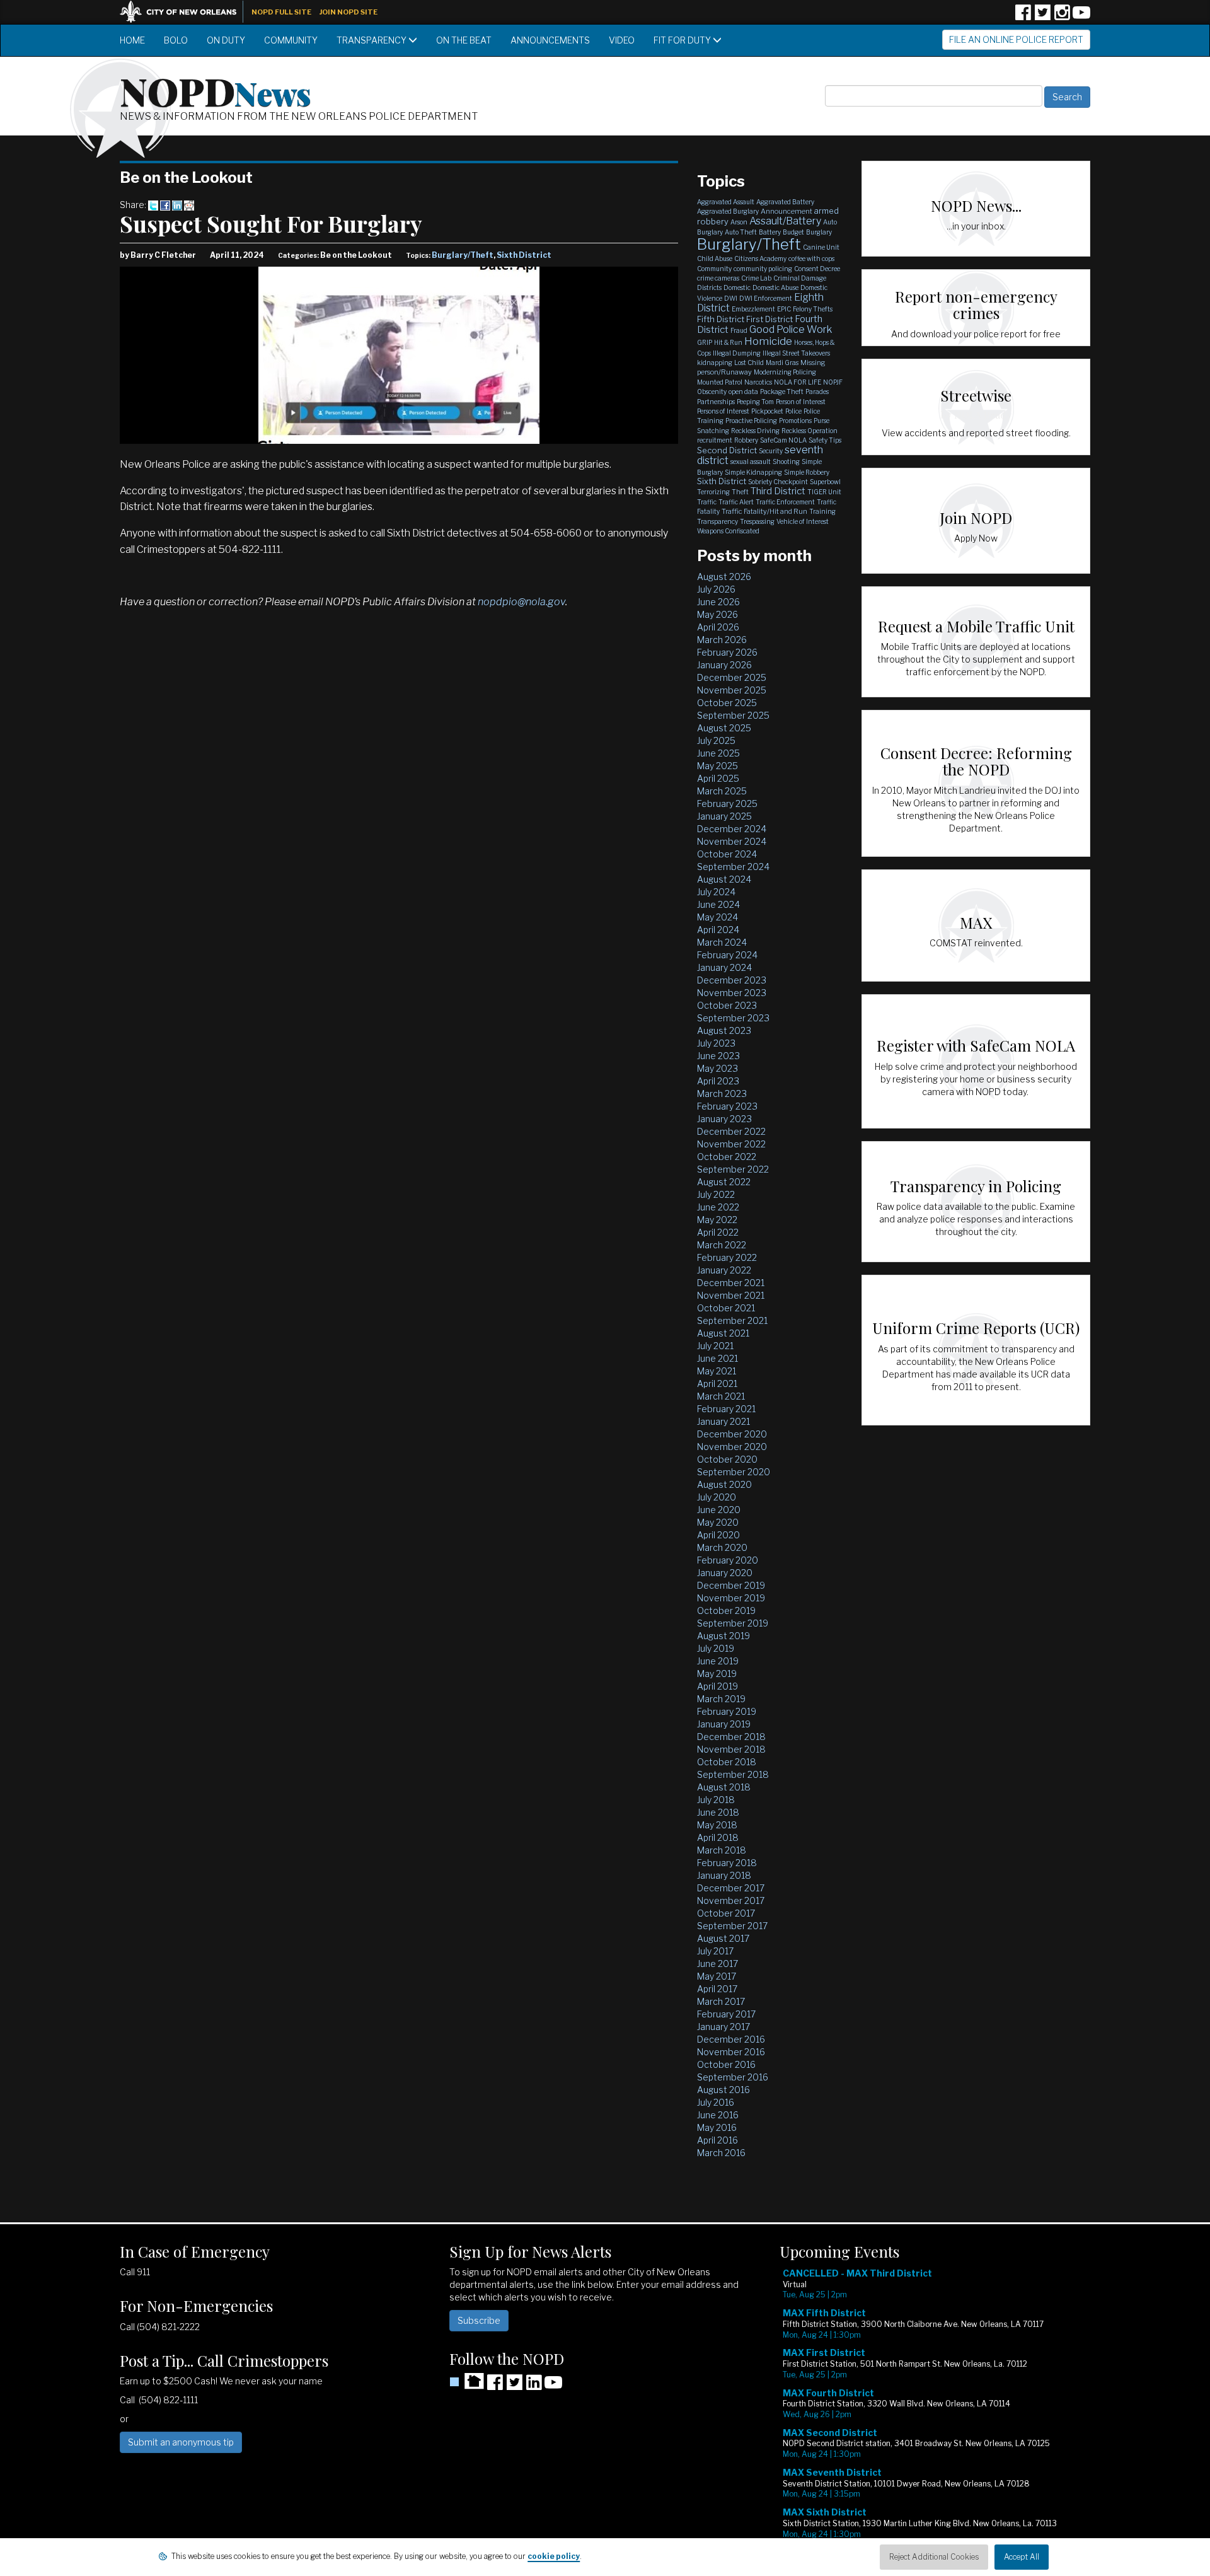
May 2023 (717, 1068)
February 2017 (726, 2014)
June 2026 (718, 602)
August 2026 (724, 577)
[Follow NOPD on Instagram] (1062, 17)
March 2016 (721, 2153)
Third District (778, 491)
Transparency (372, 40)
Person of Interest (801, 402)
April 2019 (717, 1686)
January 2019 (724, 1724)
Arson (739, 222)
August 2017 (723, 1938)
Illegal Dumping (737, 353)
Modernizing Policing (785, 372)
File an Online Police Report (1016, 39)
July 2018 (716, 1800)
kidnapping (715, 363)
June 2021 (717, 1358)
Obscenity (712, 392)
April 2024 (718, 930)
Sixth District (524, 255)
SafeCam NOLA (783, 440)
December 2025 (732, 677)
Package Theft (782, 392)
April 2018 (718, 1837)
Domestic (737, 287)
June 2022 (718, 1207)
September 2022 (733, 1169)
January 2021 (723, 1421)
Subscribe (479, 2320)
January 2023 (724, 1119)
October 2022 (727, 1157)
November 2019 (731, 1598)
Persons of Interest (723, 411)
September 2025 (733, 715)
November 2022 (731, 1144)
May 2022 (717, 1220)
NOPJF (833, 382)
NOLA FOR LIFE (798, 382)
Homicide (768, 341)
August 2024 (724, 879)
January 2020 (725, 1573)
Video (622, 40)
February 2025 (727, 804)
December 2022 (731, 1131)
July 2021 (715, 1346)
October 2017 (726, 1913)
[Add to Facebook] (165, 205)
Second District (727, 450)
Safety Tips (825, 440)
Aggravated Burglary (728, 211)
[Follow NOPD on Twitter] (1042, 17)
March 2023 (722, 1094)
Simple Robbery (807, 472)
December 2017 (731, 1888)
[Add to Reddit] (189, 205)
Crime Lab (756, 278)
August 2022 (724, 1182)
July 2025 (716, 740)
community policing (763, 269)
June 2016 (718, 2115)
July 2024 (716, 892)
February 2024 (727, 955)
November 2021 (731, 1295)
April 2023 (718, 1081)
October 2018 (727, 1762)
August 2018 (724, 1787)
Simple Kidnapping (753, 472)
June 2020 (719, 1510)
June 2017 (717, 1964)
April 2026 (718, 627)
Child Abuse (715, 258)
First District (769, 319)
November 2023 (732, 993)
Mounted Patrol (720, 382)
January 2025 (724, 816)
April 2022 (718, 1232)
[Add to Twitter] (153, 205)
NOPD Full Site (281, 12)
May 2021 (717, 1371)
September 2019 (733, 1623)
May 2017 (717, 1976)
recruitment (715, 440)
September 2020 (734, 1472)
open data (743, 392)
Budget (793, 232)
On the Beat (464, 40)
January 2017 (723, 2027)
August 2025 (724, 728)
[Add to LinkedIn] (177, 205)
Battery (770, 232)
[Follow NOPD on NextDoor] (467, 2381)
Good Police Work (791, 329)
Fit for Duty (683, 40)
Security (771, 451)
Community (291, 40)
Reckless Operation (810, 431)
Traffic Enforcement (785, 502)
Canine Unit (821, 247)
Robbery (746, 440)
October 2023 (727, 1005)
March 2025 (722, 791)
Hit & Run (728, 342)
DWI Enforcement (766, 298)
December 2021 (731, 1283)
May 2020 (718, 1522)
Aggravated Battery (785, 202)
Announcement (786, 211)
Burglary (819, 232)
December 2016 (731, 2039)
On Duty (226, 40)
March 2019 (721, 1699)
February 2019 (727, 1711)
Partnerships (716, 402)
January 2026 (724, 665)
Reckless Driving (755, 431)
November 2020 (732, 1447)
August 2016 (723, 2090)
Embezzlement (753, 309)
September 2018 (733, 1774)
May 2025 (717, 766)
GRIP (705, 342)
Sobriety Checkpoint (778, 482)
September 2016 (733, 2077)
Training (822, 511)
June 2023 (718, 1056)
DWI (731, 298)
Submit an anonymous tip (181, 2442)
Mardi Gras (782, 363)
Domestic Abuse (775, 287)
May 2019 (717, 1674)
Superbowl (825, 482)
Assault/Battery (785, 221)
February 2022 (727, 1257)
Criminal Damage (800, 278)
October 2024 (727, 854)
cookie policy (554, 2556)
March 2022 (722, 1245)
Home (132, 40)
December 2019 (731, 1585)
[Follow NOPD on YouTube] (1081, 17)
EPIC (784, 309)
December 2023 (732, 980)
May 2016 (717, 2127)
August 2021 (723, 1333)
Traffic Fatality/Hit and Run (764, 511)
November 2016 (731, 2052)
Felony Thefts (813, 309)
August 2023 (724, 1030)
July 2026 (716, 589)
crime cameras (718, 278)
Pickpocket (767, 411)
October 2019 (726, 1610)
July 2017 (715, 1951)
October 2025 (727, 703)
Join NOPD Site (349, 12)
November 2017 (731, 1900)
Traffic (707, 502)
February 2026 (727, 652)
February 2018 (727, 1863)
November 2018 (731, 1749)
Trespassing (757, 521)
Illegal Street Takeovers (796, 353)
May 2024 (717, 917)
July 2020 (717, 1497)
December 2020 (732, 1434)
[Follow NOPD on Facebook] (1023, 17)
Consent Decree (817, 269)
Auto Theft (741, 232)
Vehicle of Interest (803, 521)
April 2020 (718, 1535)
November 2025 (732, 690)
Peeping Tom (755, 402)
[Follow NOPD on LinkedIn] (534, 2387)
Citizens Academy (760, 258)
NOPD (216, 90)
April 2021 (717, 1384)
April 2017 (717, 1989)
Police (793, 411)
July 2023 (716, 1043)
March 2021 (721, 1396)
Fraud (739, 330)
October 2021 (726, 1308)
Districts (709, 287)
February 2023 (727, 1106)
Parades (817, 392)
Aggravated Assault (726, 202)
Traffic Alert (736, 502)
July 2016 (716, 2102)
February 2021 (726, 1409)
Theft (740, 492)
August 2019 (723, 1636)
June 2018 (718, 1812)
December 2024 (732, 829)
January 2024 (724, 967)
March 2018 (722, 1850)
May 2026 (717, 614)
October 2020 (727, 1459)
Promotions (795, 421)
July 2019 (716, 1648)
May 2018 (717, 1825)
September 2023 (733, 1018)
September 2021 (732, 1320)
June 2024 (718, 904)
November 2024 (732, 841)
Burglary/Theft (463, 255)
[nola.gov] (185, 10)
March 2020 (722, 1547)
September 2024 (733, 867)
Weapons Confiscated (728, 531)
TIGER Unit (824, 492)
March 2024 (722, 942)
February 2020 (728, 1560)
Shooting (786, 461)
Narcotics (758, 382)
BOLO (176, 40)
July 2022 (716, 1194)
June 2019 (718, 1661)
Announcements (550, 40)
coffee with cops (811, 258)
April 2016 (717, 2140)
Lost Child (749, 363)
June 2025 (718, 753)
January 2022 (724, 1270)
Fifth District (721, 319)
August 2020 (724, 1484)
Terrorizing (713, 492)
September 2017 (732, 1926)
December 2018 (731, 1737)
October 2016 (726, 2064)
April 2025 (718, 778)
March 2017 (721, 2001)
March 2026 (722, 640)
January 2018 (724, 1875)
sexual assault (751, 461)
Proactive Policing (751, 421)
